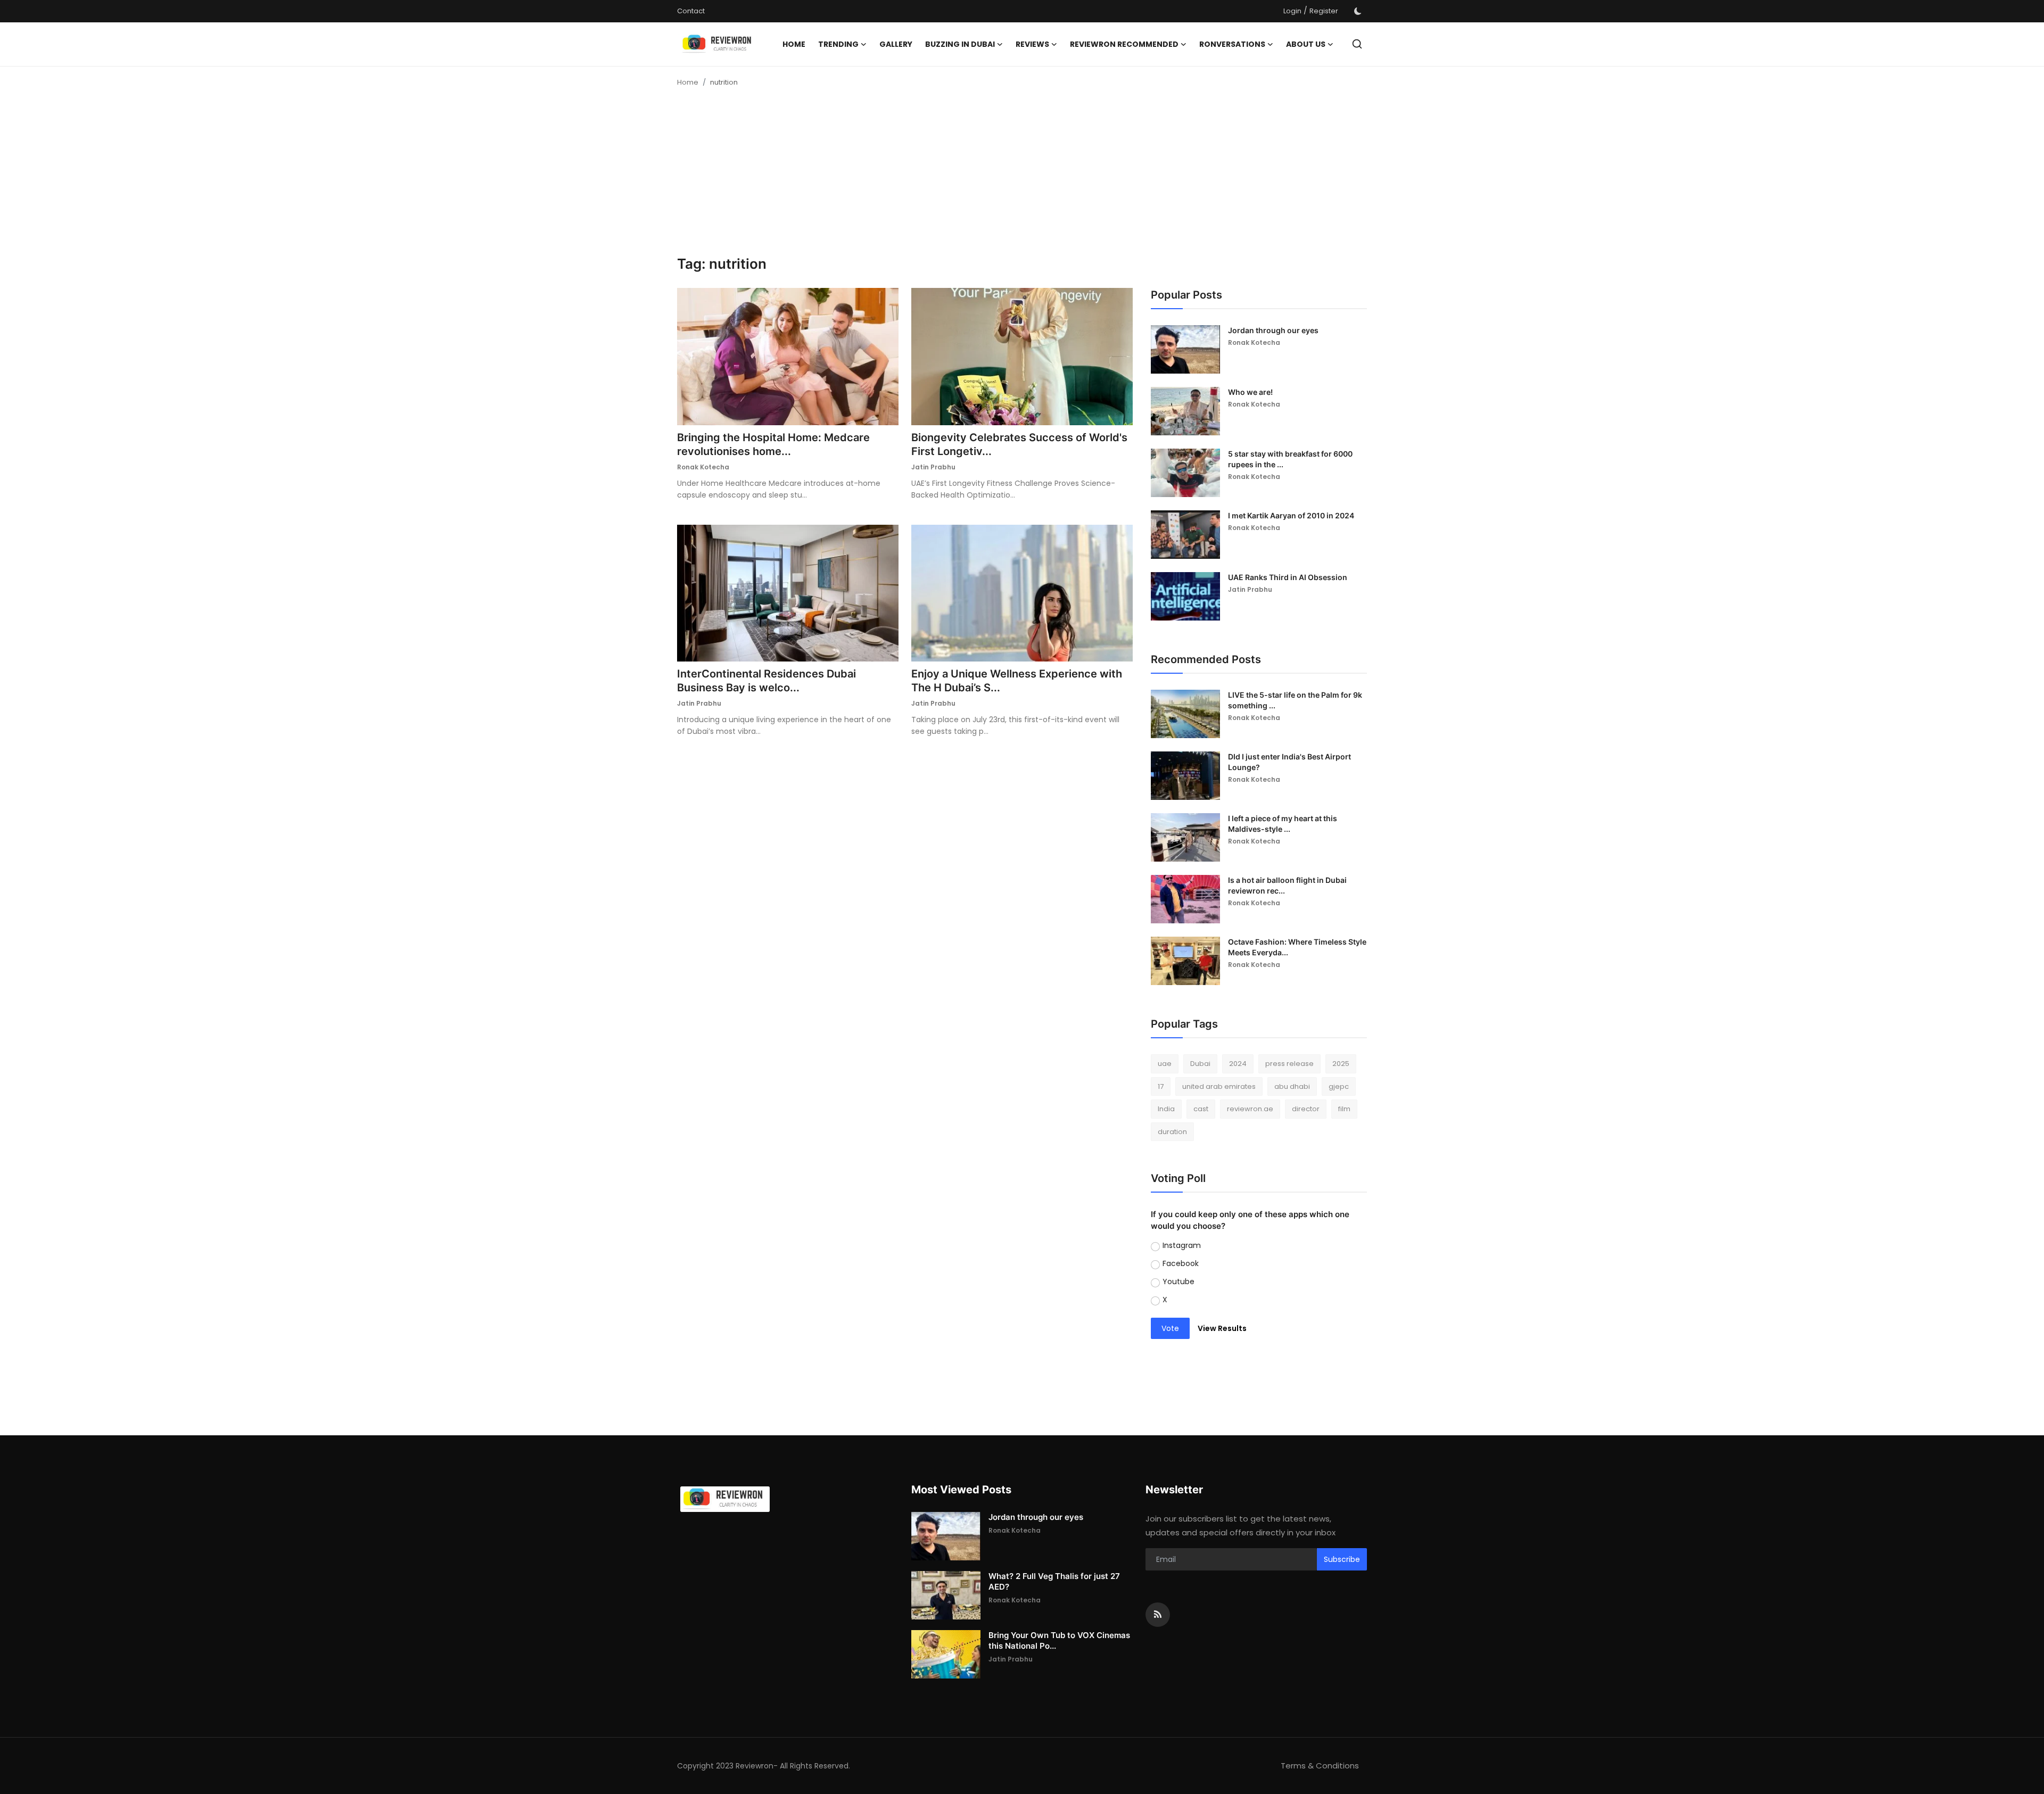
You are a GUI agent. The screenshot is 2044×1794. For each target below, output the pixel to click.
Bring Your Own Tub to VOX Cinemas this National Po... (1059, 1640)
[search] (1357, 44)
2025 (1341, 1064)
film (1344, 1109)
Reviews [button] (1032, 44)
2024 (1238, 1064)
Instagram (1182, 1245)
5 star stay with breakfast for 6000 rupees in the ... (1290, 459)
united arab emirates (1219, 1086)
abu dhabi (1292, 1086)
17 (1161, 1086)
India (1166, 1109)
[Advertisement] (1022, 176)
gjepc (1339, 1086)
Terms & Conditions (1320, 1766)
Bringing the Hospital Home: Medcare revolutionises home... (773, 444)
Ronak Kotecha (703, 467)
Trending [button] (838, 44)
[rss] (1158, 1615)
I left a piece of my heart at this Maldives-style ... (1283, 824)
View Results (1222, 1328)
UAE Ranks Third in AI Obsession (1288, 577)
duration (1172, 1132)
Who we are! (1250, 392)
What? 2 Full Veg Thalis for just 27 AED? (1054, 1581)
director (1306, 1109)
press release (1289, 1064)
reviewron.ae (1250, 1109)
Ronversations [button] (1232, 44)
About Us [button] (1306, 44)
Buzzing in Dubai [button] (960, 44)
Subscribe (1342, 1559)
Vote (1170, 1328)
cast (1201, 1109)
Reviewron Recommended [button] (1124, 44)
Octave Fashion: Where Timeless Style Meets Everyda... (1297, 947)
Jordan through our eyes (1273, 330)
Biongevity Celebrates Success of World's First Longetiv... (1019, 444)
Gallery (896, 44)
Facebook (1181, 1263)
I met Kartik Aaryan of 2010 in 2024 (1291, 515)
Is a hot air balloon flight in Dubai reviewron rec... (1287, 885)
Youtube (1178, 1282)
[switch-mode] (1358, 11)
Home (794, 44)
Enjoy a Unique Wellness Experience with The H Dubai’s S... (1017, 681)
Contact (691, 11)
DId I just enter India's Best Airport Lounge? (1289, 762)
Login (1292, 11)
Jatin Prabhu (933, 467)
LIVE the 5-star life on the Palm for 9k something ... (1295, 700)
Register (1324, 11)
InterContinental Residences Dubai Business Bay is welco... (767, 681)
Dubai (1200, 1064)
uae (1165, 1064)
